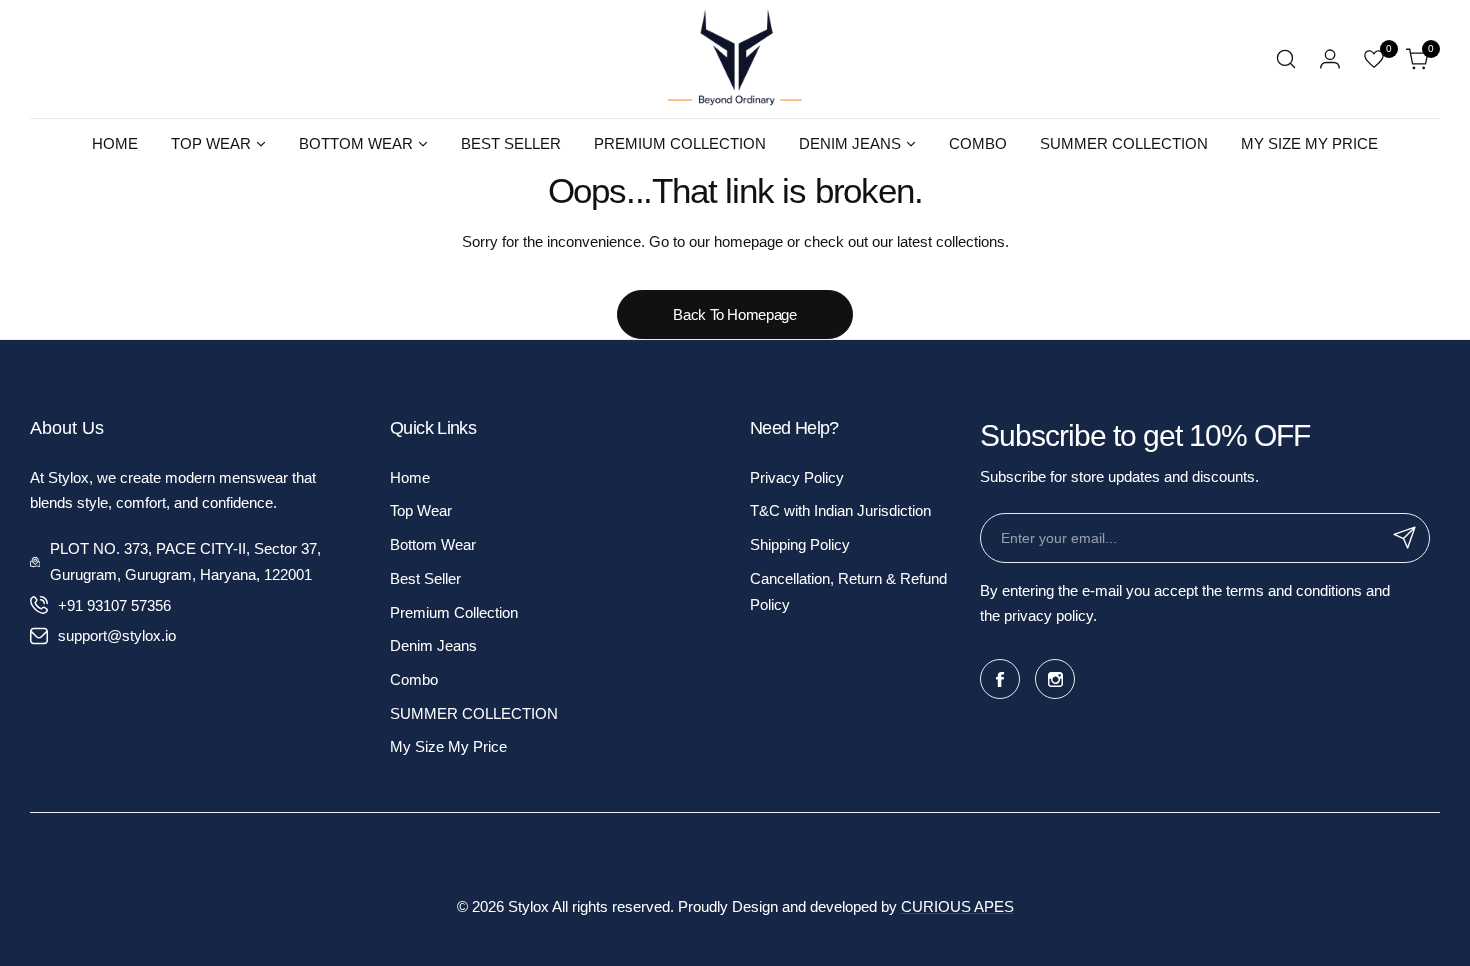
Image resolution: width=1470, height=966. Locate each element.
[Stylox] (735, 59)
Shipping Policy (800, 544)
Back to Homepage (734, 314)
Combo (414, 679)
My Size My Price (448, 746)
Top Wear (421, 510)
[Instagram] (1055, 679)
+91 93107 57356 (114, 605)
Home (410, 477)
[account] (1330, 59)
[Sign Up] (1405, 538)
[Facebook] (1000, 679)
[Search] (1286, 59)
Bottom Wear (433, 544)
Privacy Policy (797, 477)
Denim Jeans (433, 645)
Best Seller (425, 578)
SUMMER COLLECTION (474, 713)
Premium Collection (454, 612)
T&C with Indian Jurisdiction (840, 510)
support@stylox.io (117, 635)
